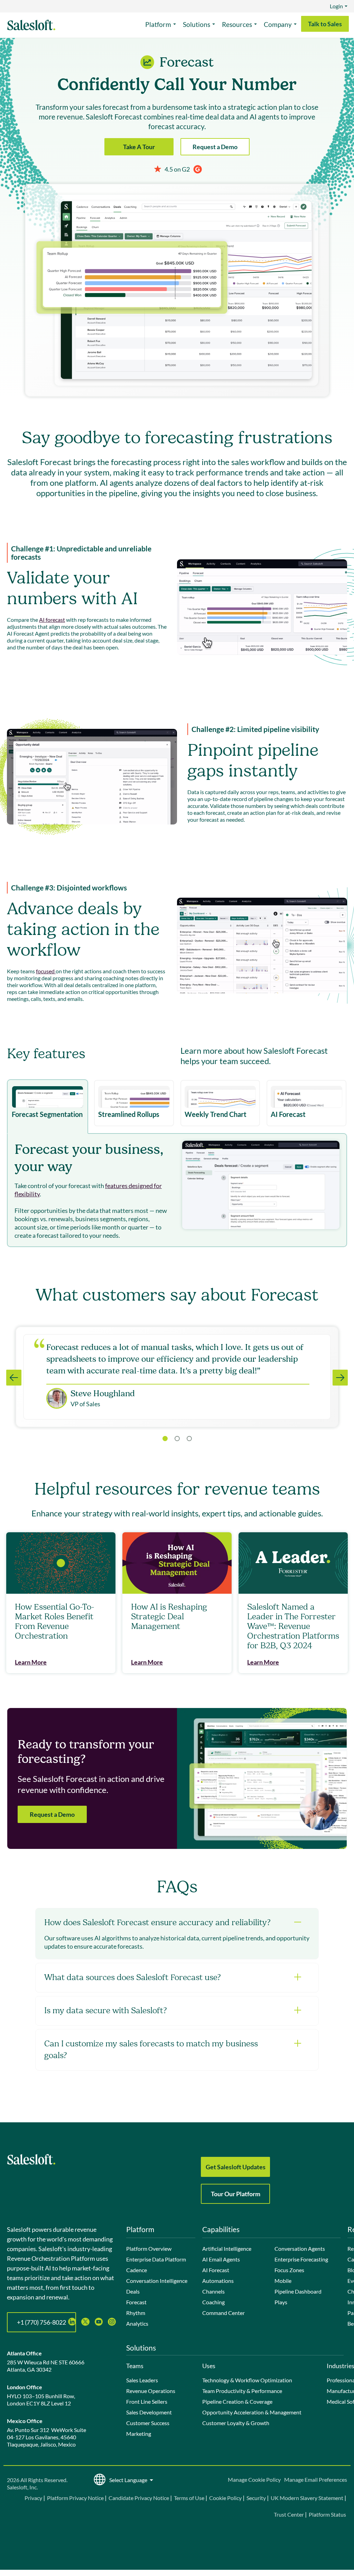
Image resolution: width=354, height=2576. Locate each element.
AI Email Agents (221, 2259)
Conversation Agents (300, 2249)
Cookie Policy (225, 2498)
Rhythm (136, 2313)
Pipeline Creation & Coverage (237, 2401)
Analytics (137, 2323)
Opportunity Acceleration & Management (252, 2412)
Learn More (31, 1662)
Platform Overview (149, 2249)
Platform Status (327, 2514)
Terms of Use (189, 2498)
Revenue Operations (151, 2391)
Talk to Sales (325, 24)
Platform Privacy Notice (75, 2498)
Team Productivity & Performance (242, 2391)
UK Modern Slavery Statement (307, 2498)
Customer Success (148, 2423)
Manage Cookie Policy (254, 2479)
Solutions (197, 24)
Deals (133, 2291)
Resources (237, 24)
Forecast (136, 2302)
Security (256, 2498)
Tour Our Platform (236, 2194)
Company (278, 24)
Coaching (213, 2302)
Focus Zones (289, 2270)
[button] (177, 1439)
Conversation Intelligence (157, 2281)
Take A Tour (139, 147)
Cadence (137, 2270)
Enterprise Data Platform (156, 2259)
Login (336, 6)
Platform (158, 24)
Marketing (139, 2434)
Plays (281, 2302)
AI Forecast (216, 2270)
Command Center (223, 2313)
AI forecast (52, 620)
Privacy (34, 2498)
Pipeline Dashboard (298, 2291)
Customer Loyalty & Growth (236, 2423)
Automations (218, 2281)
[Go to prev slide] (14, 1378)
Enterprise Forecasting (301, 2259)
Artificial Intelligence (227, 2249)
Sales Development (149, 2412)
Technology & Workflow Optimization (247, 2380)
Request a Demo (215, 147)
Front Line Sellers (147, 2401)
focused (46, 971)
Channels (213, 2291)
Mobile (283, 2281)
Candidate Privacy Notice (139, 2498)
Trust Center (289, 2514)
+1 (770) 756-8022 (41, 2322)
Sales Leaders (142, 2380)
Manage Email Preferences (316, 2479)
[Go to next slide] (340, 1378)
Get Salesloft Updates (236, 2167)
